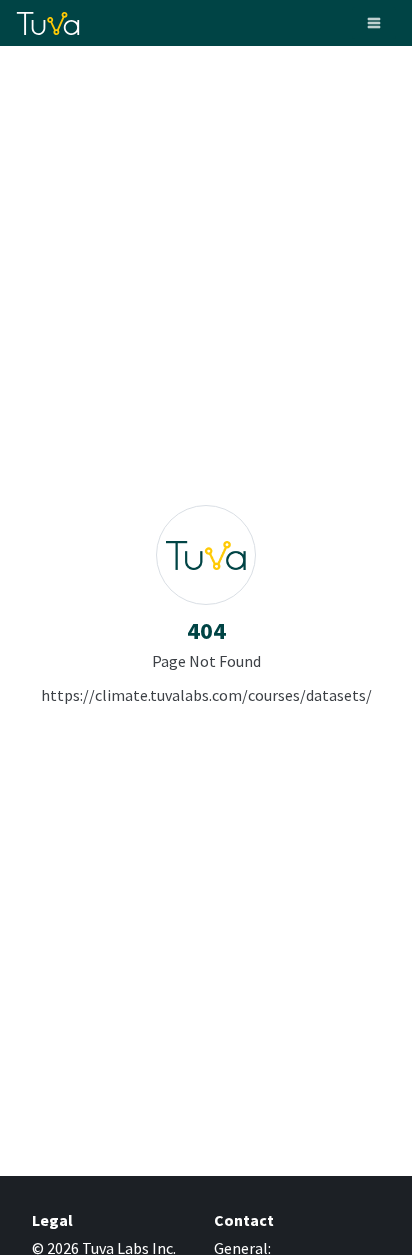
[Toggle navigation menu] (374, 23)
